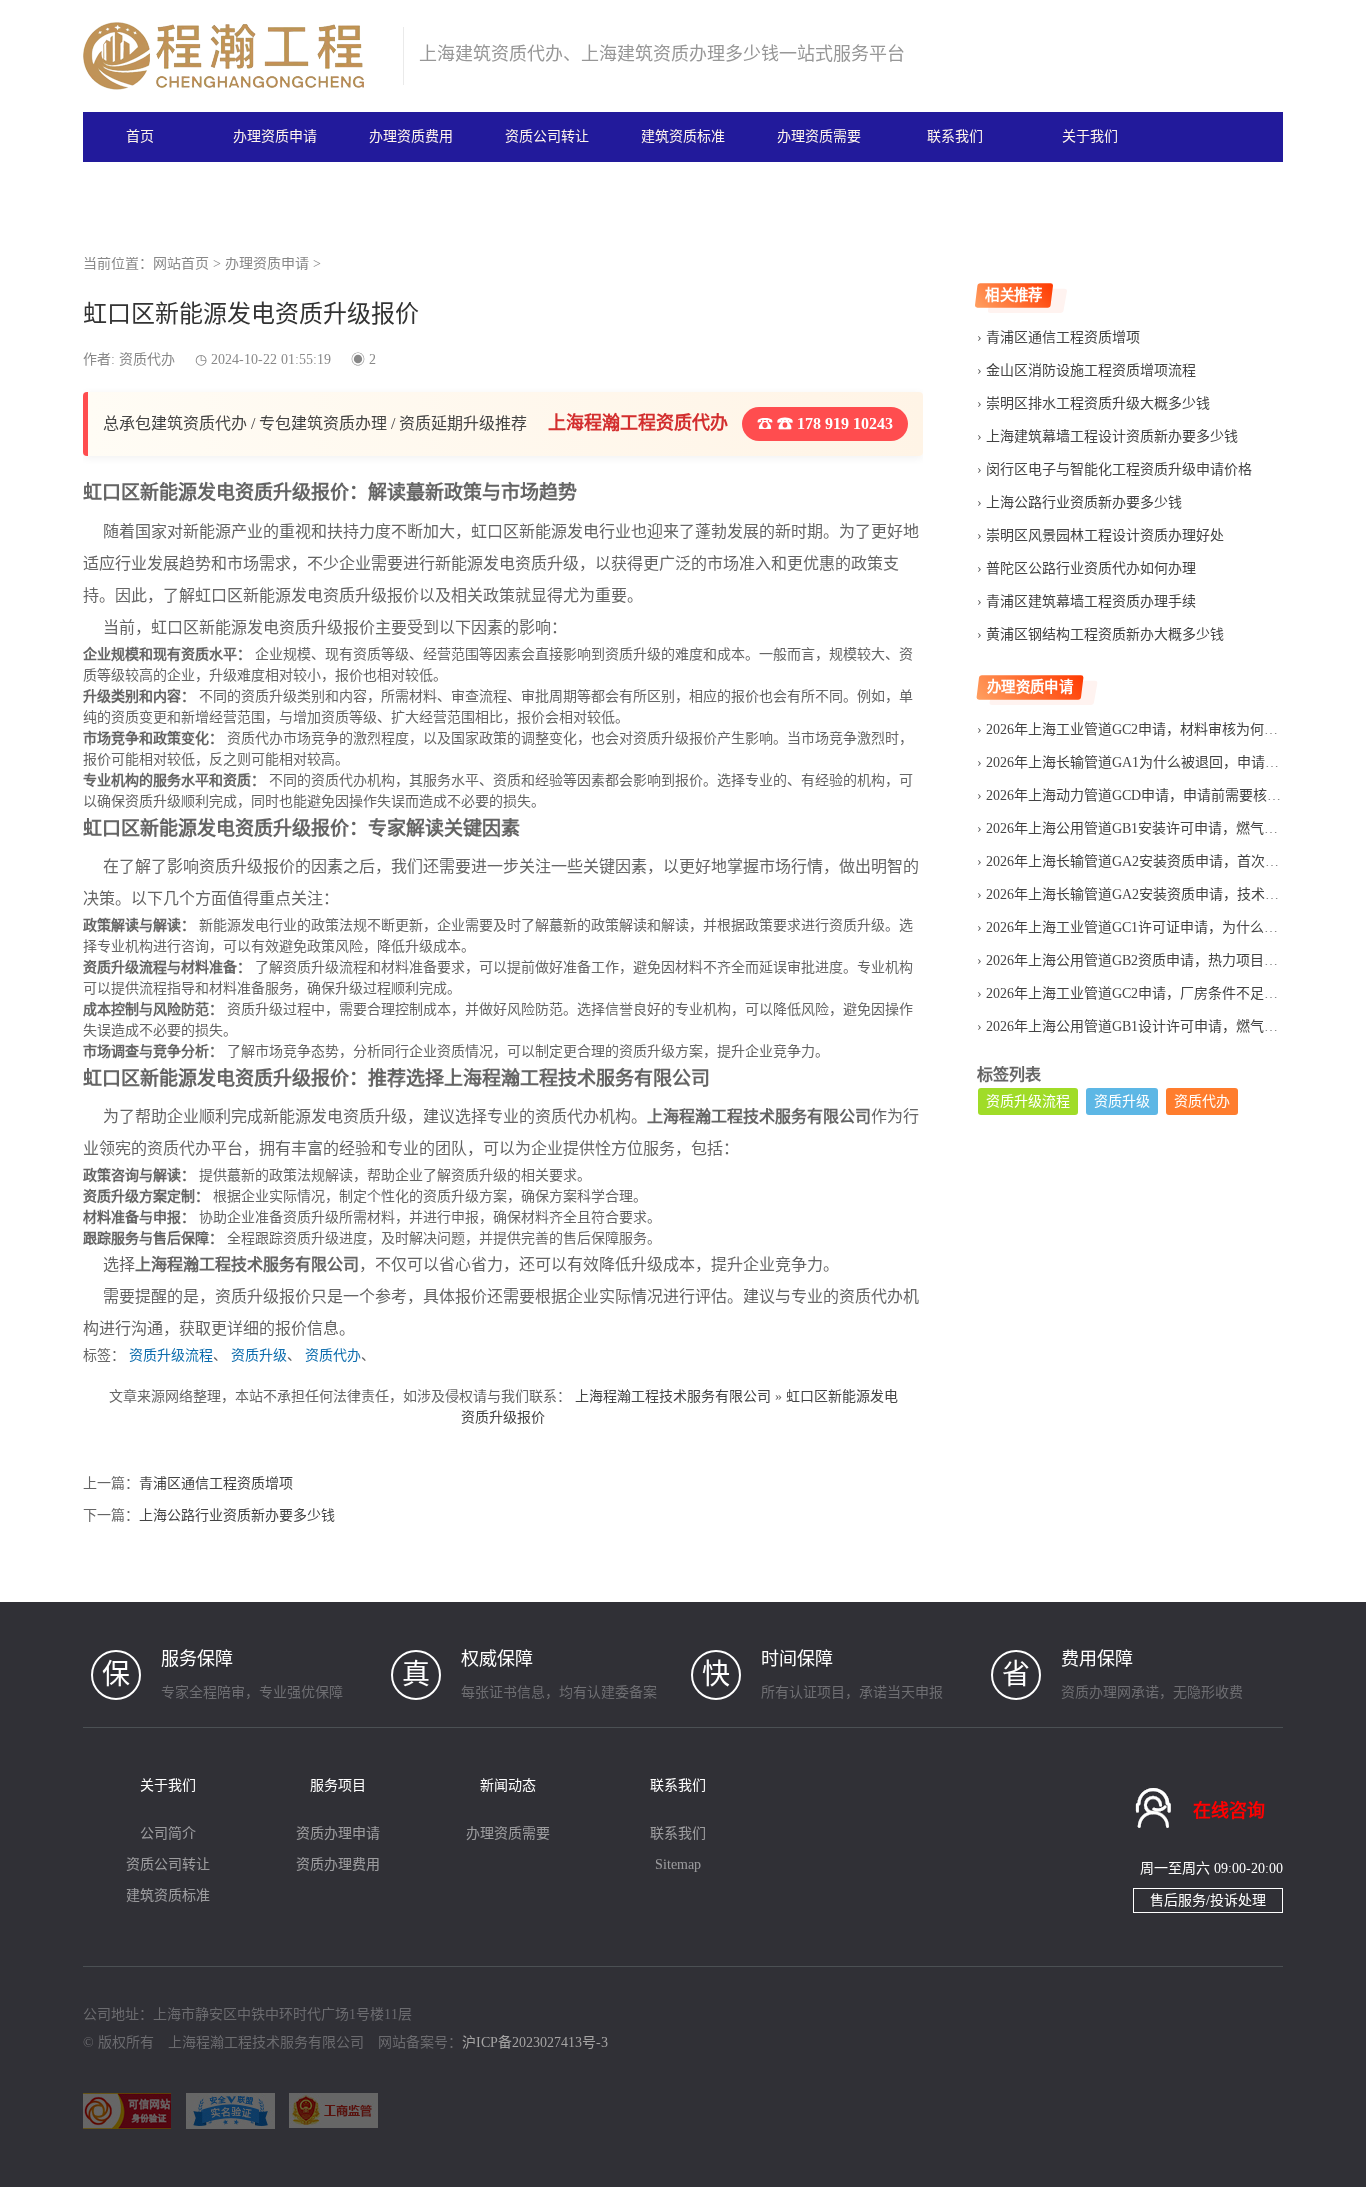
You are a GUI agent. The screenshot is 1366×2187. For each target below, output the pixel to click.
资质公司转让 (547, 136)
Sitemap (678, 1864)
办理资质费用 (411, 136)
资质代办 (333, 1355)
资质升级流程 (171, 1355)
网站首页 (181, 263)
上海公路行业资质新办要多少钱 (237, 1515)
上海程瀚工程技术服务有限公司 (673, 1396)
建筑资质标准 (683, 136)
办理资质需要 (819, 136)
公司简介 (168, 1833)
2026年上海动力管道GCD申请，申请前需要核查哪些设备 (1161, 795)
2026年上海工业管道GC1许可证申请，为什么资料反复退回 (1167, 927)
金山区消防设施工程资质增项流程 (1091, 370)
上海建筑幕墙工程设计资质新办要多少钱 (1112, 436)
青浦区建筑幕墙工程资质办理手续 (1091, 601)
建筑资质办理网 (234, 56)
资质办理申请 (338, 1833)
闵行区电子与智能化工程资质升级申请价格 (1119, 469)
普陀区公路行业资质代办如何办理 (1091, 568)
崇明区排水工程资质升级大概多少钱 (1098, 403)
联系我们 (955, 136)
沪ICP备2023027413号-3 (535, 2042)
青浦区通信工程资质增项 (216, 1483)
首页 (140, 136)
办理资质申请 (275, 136)
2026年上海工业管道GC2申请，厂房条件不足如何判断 (1153, 993)
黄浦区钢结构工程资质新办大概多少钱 (1105, 634)
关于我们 (1090, 136)
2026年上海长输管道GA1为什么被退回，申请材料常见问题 (1167, 762)
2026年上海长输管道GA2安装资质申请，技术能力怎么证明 (1167, 894)
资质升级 (259, 1355)
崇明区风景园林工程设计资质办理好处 (1105, 535)
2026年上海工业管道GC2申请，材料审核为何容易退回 (1153, 729)
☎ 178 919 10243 (833, 423)
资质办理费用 (338, 1864)
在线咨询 (1229, 1811)
